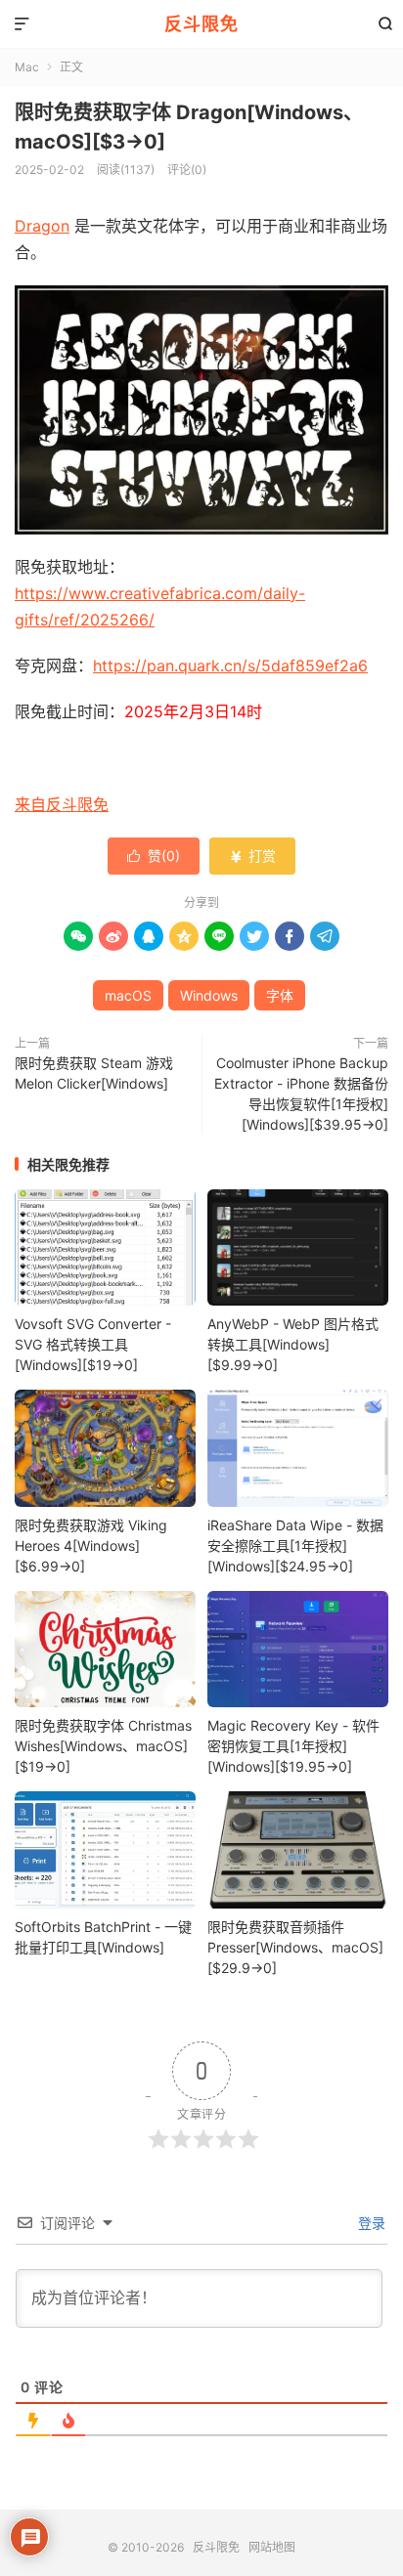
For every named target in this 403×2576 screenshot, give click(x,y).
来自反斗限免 (62, 804)
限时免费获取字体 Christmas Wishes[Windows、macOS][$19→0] (103, 1746)
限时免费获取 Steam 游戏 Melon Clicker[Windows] (94, 1073)
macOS (128, 995)
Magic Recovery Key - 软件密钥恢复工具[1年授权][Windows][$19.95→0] (293, 1746)
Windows (209, 995)
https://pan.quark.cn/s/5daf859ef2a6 (230, 665)
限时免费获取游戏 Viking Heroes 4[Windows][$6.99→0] (91, 1546)
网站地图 (272, 2547)
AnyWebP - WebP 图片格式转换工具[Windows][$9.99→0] (293, 1344)
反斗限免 (201, 24)
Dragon (42, 226)
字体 (280, 995)
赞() (154, 856)
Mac (27, 67)
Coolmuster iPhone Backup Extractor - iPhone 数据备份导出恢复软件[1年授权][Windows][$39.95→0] (301, 1094)
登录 (370, 2223)
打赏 (252, 856)
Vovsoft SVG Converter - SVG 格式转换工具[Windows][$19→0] (93, 1344)
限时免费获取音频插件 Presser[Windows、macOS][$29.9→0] (295, 1947)
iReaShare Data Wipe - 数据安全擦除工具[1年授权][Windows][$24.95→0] (295, 1546)
